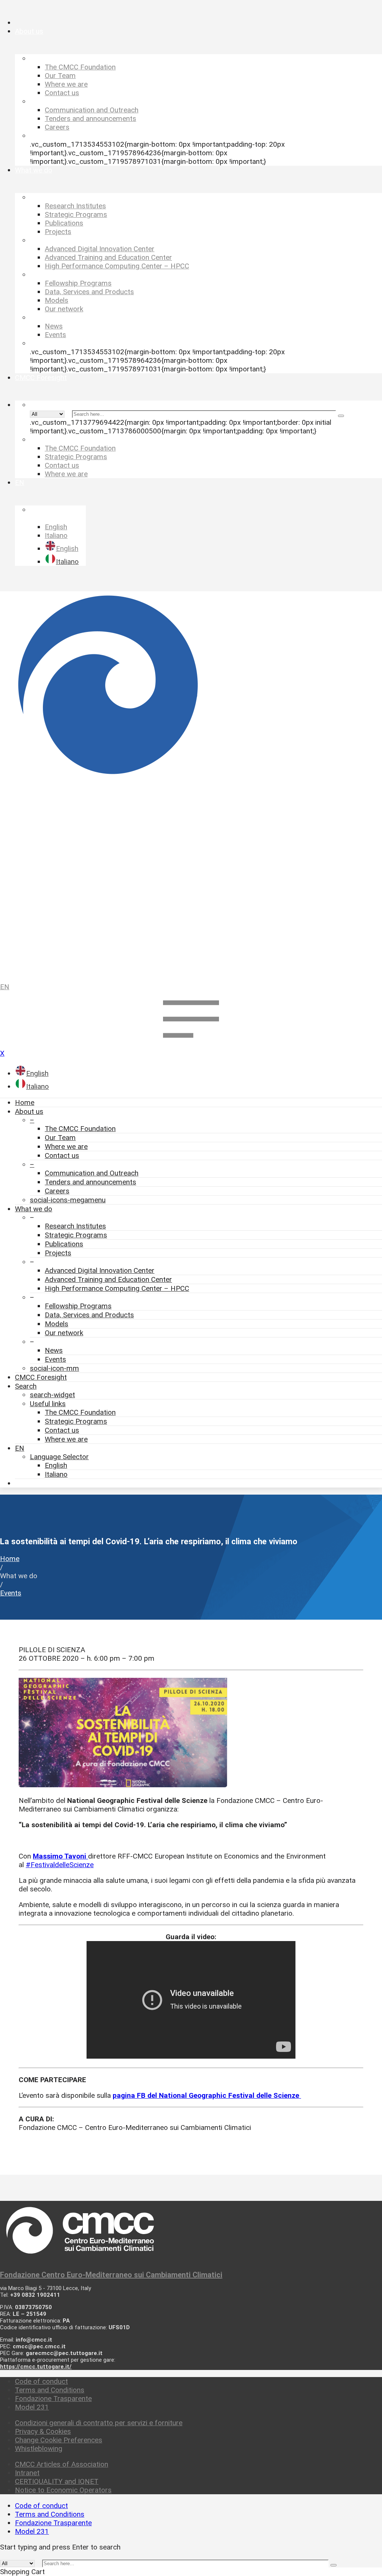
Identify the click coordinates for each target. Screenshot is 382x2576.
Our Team (60, 1138)
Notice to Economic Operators (63, 2490)
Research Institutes (75, 1226)
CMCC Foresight (41, 1377)
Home (25, 1102)
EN (5, 987)
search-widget (52, 1395)
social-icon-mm (54, 1368)
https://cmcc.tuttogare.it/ (36, 2367)
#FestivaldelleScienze (60, 1865)
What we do (34, 1209)
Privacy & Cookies (43, 2431)
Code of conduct (41, 2381)
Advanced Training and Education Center (108, 1279)
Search (26, 1386)
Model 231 (32, 2407)
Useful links (48, 1404)
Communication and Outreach (92, 1173)
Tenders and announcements (90, 1182)
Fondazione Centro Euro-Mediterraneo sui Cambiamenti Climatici (111, 2275)
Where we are (66, 1147)
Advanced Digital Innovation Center (100, 1270)
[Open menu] (191, 1045)
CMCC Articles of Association (62, 2464)
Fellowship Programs (78, 1306)
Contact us (62, 1155)
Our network (64, 1333)
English (56, 1465)
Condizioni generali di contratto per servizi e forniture (99, 2423)
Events (55, 1359)
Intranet (27, 2473)
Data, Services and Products (89, 1315)
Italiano (56, 1474)
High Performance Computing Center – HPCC (117, 1288)
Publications (64, 1244)
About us (29, 1111)
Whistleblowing (39, 2449)
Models (57, 1324)
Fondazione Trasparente (53, 2399)
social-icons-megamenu (68, 1200)
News (54, 1350)
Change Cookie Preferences (59, 2440)
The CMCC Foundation (80, 1129)
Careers (57, 1191)
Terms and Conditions (50, 2390)
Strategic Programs (76, 1235)
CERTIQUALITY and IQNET (57, 2481)
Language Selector (59, 1457)
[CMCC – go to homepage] (191, 783)
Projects (58, 1253)
